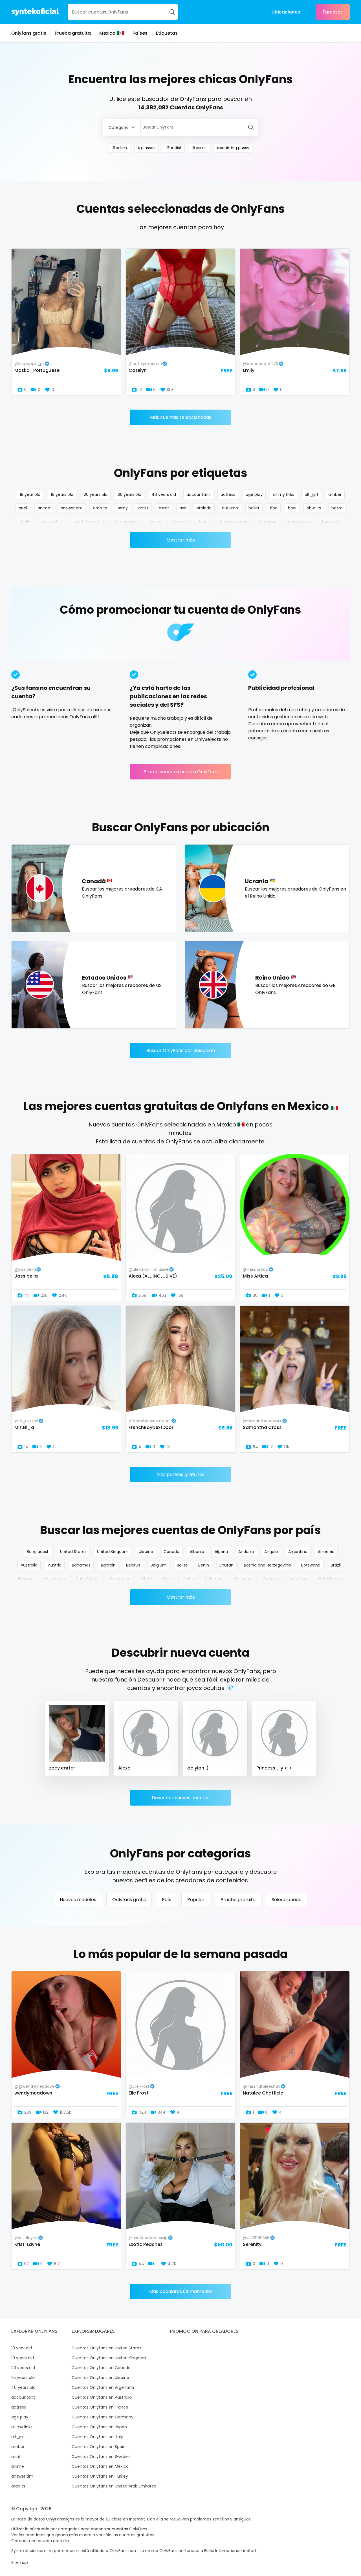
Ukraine (146, 1552)
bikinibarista (128, 522)
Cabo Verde (87, 1579)
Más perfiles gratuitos (180, 1474)
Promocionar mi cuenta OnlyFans (181, 772)
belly (26, 522)
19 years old (62, 494)
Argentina (298, 1552)
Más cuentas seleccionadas (181, 417)
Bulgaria (26, 1579)
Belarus (133, 1565)
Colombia (214, 1579)
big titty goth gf (90, 522)
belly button (52, 522)
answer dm (72, 508)
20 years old (96, 494)
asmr (164, 508)
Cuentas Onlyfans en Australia (102, 2397)
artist (143, 508)
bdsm (337, 508)
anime (44, 508)
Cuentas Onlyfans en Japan (99, 2427)
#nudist (174, 148)
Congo (269, 1579)
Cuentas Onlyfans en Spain (99, 2447)
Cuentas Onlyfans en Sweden (101, 2456)
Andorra (246, 1552)
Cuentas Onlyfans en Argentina (103, 2387)
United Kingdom (113, 1552)
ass (183, 508)
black (204, 522)
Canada (171, 1552)
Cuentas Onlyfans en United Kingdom (109, 2358)
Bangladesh (38, 1552)
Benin (204, 1565)
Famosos (333, 12)
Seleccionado (287, 1900)
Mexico (107, 33)
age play (254, 494)
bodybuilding (299, 522)
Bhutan (226, 1565)
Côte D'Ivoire (331, 1579)
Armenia (326, 1552)
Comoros (243, 1579)
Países (140, 33)
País (167, 1900)
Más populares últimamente (180, 2291)
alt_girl (311, 494)
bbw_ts (314, 508)
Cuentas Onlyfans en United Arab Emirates (114, 2486)
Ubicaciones (286, 12)
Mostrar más (181, 540)
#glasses (146, 148)
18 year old (30, 494)
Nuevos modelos (78, 1900)
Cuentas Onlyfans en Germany (103, 2417)
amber (335, 494)
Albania (197, 1552)
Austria (55, 1565)
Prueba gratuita (73, 33)
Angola (271, 1552)
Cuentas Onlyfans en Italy (97, 2437)
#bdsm (119, 148)
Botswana (311, 1565)
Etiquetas (167, 33)
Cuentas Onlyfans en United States (106, 2348)
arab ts (100, 508)
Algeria (221, 1552)
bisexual (181, 522)
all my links (284, 494)
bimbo (156, 522)
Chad (146, 1579)
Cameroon (120, 1579)
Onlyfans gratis (29, 33)
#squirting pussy (233, 148)
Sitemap (20, 2562)
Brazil (336, 1565)
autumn (230, 508)
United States (73, 1552)
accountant (198, 494)
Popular (196, 1900)
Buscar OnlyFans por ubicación (181, 1050)
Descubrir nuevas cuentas (181, 1798)
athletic (204, 508)
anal (23, 508)
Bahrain (108, 1565)
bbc (274, 508)
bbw (292, 508)
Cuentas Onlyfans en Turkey (100, 2476)
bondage (331, 522)
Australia (29, 1565)
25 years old (130, 494)
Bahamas (81, 1565)
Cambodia (54, 1579)
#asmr (199, 148)
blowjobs (268, 522)
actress (228, 494)
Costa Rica (297, 1579)
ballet (254, 508)
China (188, 1579)
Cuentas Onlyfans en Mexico (100, 2466)
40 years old (164, 494)
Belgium (159, 1565)
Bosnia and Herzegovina (267, 1565)
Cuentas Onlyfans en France (100, 2407)
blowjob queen (234, 522)
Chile (167, 1579)
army (123, 508)
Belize (182, 1565)
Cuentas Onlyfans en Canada (101, 2368)
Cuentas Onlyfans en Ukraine (100, 2378)
